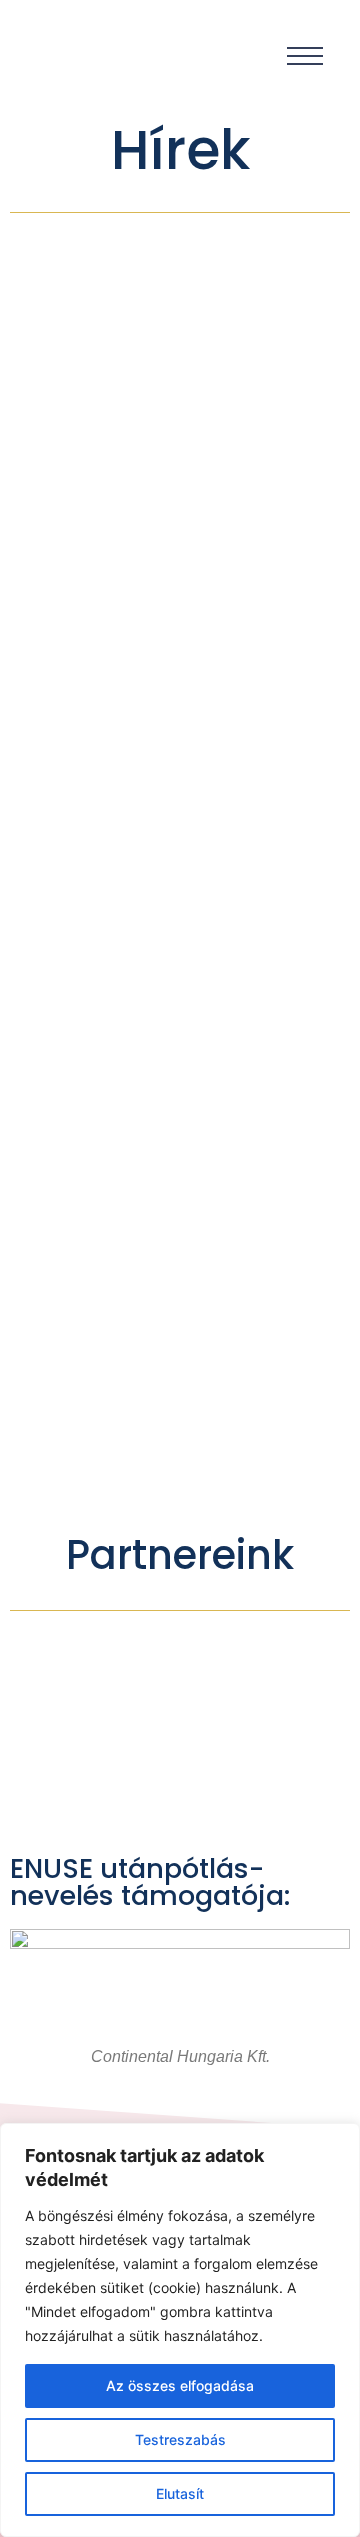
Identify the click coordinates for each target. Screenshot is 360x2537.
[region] (180, 2330)
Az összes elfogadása (180, 2385)
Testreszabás (180, 2439)
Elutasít (180, 2493)
